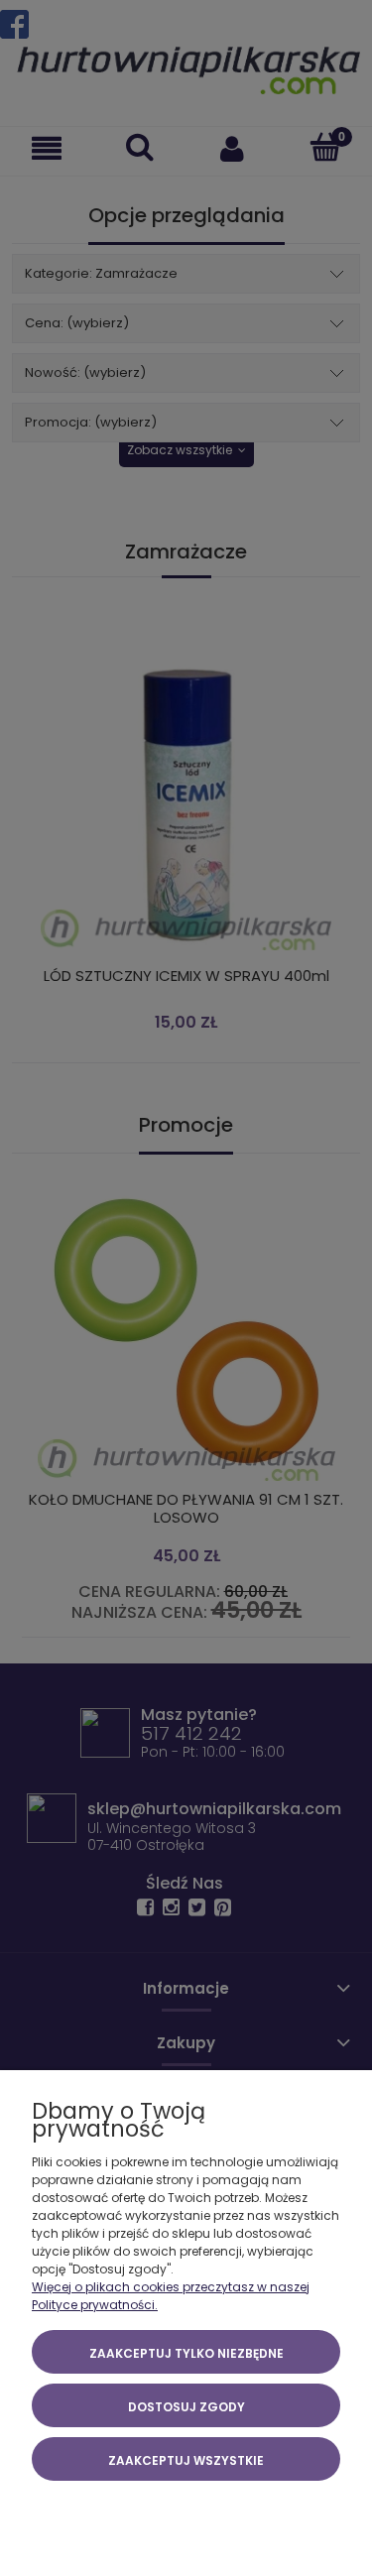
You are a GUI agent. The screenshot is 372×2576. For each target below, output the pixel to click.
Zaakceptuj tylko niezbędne (186, 2353)
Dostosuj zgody (186, 2407)
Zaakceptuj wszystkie (186, 2460)
